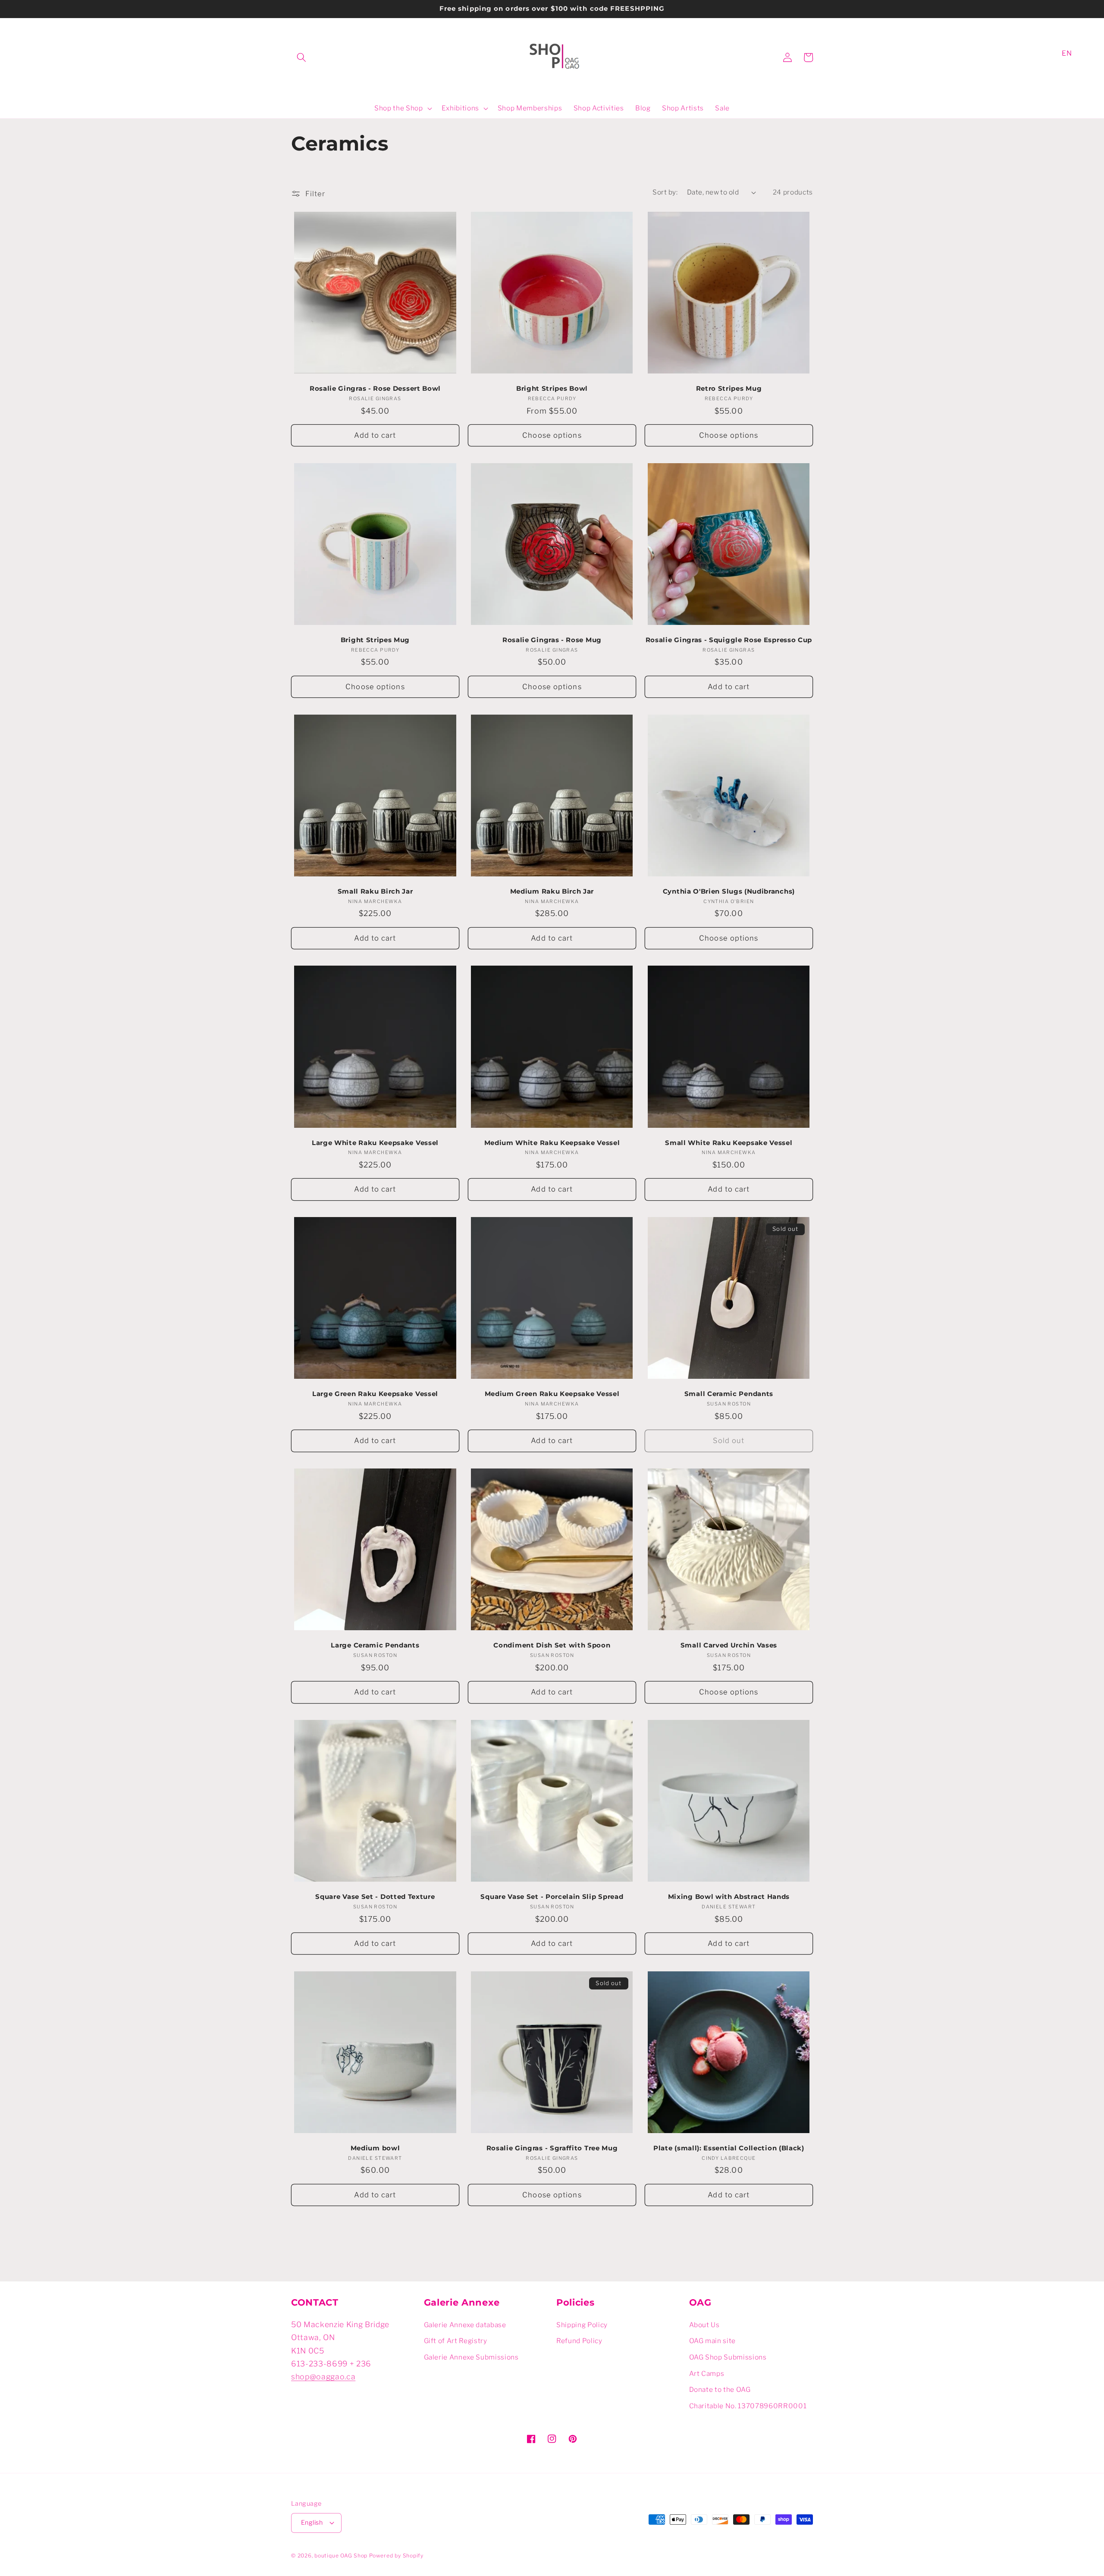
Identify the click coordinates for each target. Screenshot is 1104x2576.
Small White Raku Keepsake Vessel (729, 1143)
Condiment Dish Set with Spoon (552, 1645)
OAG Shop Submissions (728, 2357)
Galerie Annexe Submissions (471, 2357)
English (312, 2523)
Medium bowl (375, 2148)
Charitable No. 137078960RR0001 (748, 2406)
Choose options (552, 435)
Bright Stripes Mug (375, 640)
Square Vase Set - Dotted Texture (375, 1897)
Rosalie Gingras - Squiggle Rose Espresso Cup (729, 640)
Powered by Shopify (396, 2556)
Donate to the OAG (720, 2389)
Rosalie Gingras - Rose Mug (552, 640)
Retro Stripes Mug (729, 389)
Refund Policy (579, 2341)
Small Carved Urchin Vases (729, 1645)
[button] (301, 57)
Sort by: (665, 192)
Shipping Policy (582, 2325)
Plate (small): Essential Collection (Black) (729, 2148)
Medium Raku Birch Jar (552, 891)
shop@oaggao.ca (323, 2377)
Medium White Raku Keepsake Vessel (552, 1143)
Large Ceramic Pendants (375, 1645)
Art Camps (707, 2374)
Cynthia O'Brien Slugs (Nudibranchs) (729, 891)
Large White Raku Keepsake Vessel (375, 1143)
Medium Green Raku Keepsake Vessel (552, 1394)
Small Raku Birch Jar (375, 891)
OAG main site (713, 2341)
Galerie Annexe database (465, 2325)
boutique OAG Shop (341, 2556)
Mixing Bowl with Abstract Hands (729, 1897)
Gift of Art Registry (456, 2341)
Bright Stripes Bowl (552, 389)
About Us (704, 2325)
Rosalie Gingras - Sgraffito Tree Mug (552, 2148)
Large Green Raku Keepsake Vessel (375, 1394)
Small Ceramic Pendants (729, 1394)
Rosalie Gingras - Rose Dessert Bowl (375, 389)
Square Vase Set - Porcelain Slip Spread (552, 1897)
